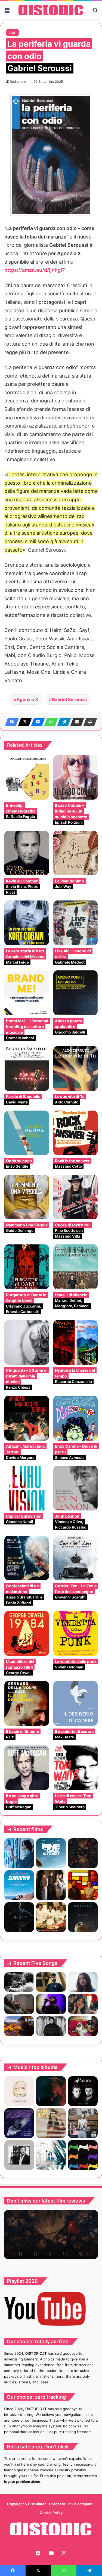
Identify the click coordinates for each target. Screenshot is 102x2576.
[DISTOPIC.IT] (51, 10)
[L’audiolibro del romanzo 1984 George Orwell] (27, 1633)
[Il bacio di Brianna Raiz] (27, 1703)
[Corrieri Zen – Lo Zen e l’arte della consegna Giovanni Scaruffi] (76, 1558)
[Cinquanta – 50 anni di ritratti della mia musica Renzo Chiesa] (27, 1343)
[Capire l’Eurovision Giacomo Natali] (27, 1488)
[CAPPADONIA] (51, 2091)
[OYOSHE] (51, 1982)
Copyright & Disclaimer (26, 2504)
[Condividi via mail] (76, 722)
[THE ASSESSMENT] (83, 1885)
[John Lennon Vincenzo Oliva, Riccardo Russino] (76, 1488)
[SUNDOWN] (19, 1885)
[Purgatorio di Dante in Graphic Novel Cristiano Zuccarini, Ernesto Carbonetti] (27, 1267)
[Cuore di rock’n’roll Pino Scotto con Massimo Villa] (76, 1197)
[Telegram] (63, 722)
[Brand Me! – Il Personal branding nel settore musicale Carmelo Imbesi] (27, 993)
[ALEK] (83, 1982)
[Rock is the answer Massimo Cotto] (76, 1133)
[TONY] (51, 1917)
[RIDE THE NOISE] (19, 1982)
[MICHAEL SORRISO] (51, 2026)
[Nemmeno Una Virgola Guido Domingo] (27, 1197)
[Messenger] (36, 722)
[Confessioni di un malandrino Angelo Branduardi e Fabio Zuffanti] (27, 1558)
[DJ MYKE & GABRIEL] (19, 2123)
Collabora (57, 2504)
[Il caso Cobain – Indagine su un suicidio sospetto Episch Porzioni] (76, 778)
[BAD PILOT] (51, 2155)
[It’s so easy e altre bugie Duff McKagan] (27, 1768)
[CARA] (51, 2123)
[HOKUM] (83, 1853)
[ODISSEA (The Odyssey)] (83, 1917)
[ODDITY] (19, 1917)
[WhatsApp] (50, 722)
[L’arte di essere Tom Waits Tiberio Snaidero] (76, 1768)
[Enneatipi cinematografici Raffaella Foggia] (27, 778)
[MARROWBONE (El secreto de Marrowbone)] (51, 1885)
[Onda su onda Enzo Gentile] (27, 1133)
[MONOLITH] (19, 1853)
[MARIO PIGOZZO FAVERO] (19, 2091)
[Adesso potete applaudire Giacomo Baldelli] (76, 993)
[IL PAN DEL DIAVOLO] (83, 2091)
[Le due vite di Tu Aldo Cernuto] (76, 1068)
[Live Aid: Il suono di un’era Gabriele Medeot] (76, 923)
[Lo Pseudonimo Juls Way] (76, 853)
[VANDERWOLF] (83, 2026)
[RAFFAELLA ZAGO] (83, 2004)
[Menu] (7, 12)
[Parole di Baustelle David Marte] (27, 1068)
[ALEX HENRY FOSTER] (19, 2026)
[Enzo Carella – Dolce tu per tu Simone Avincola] (76, 1418)
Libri (13, 32)
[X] (23, 722)
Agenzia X (27, 699)
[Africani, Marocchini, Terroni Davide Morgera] (27, 1418)
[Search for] (95, 12)
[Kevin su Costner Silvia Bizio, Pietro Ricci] (27, 853)
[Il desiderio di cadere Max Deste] (76, 1703)
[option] (51, 2235)
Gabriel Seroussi (69, 699)
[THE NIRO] (51, 2004)
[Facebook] (10, 722)
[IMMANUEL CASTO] (83, 2123)
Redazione (18, 82)
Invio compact (81, 2504)
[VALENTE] (19, 2155)
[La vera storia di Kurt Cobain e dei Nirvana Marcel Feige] (27, 923)
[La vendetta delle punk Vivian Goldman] (76, 1633)
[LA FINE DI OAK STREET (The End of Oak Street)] (51, 1853)
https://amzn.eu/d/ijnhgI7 (35, 270)
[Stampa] (89, 722)
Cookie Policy (51, 2513)
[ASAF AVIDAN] (83, 2155)
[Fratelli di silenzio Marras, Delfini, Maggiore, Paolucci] (76, 1267)
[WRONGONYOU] (19, 2004)
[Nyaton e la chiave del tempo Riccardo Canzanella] (76, 1343)
